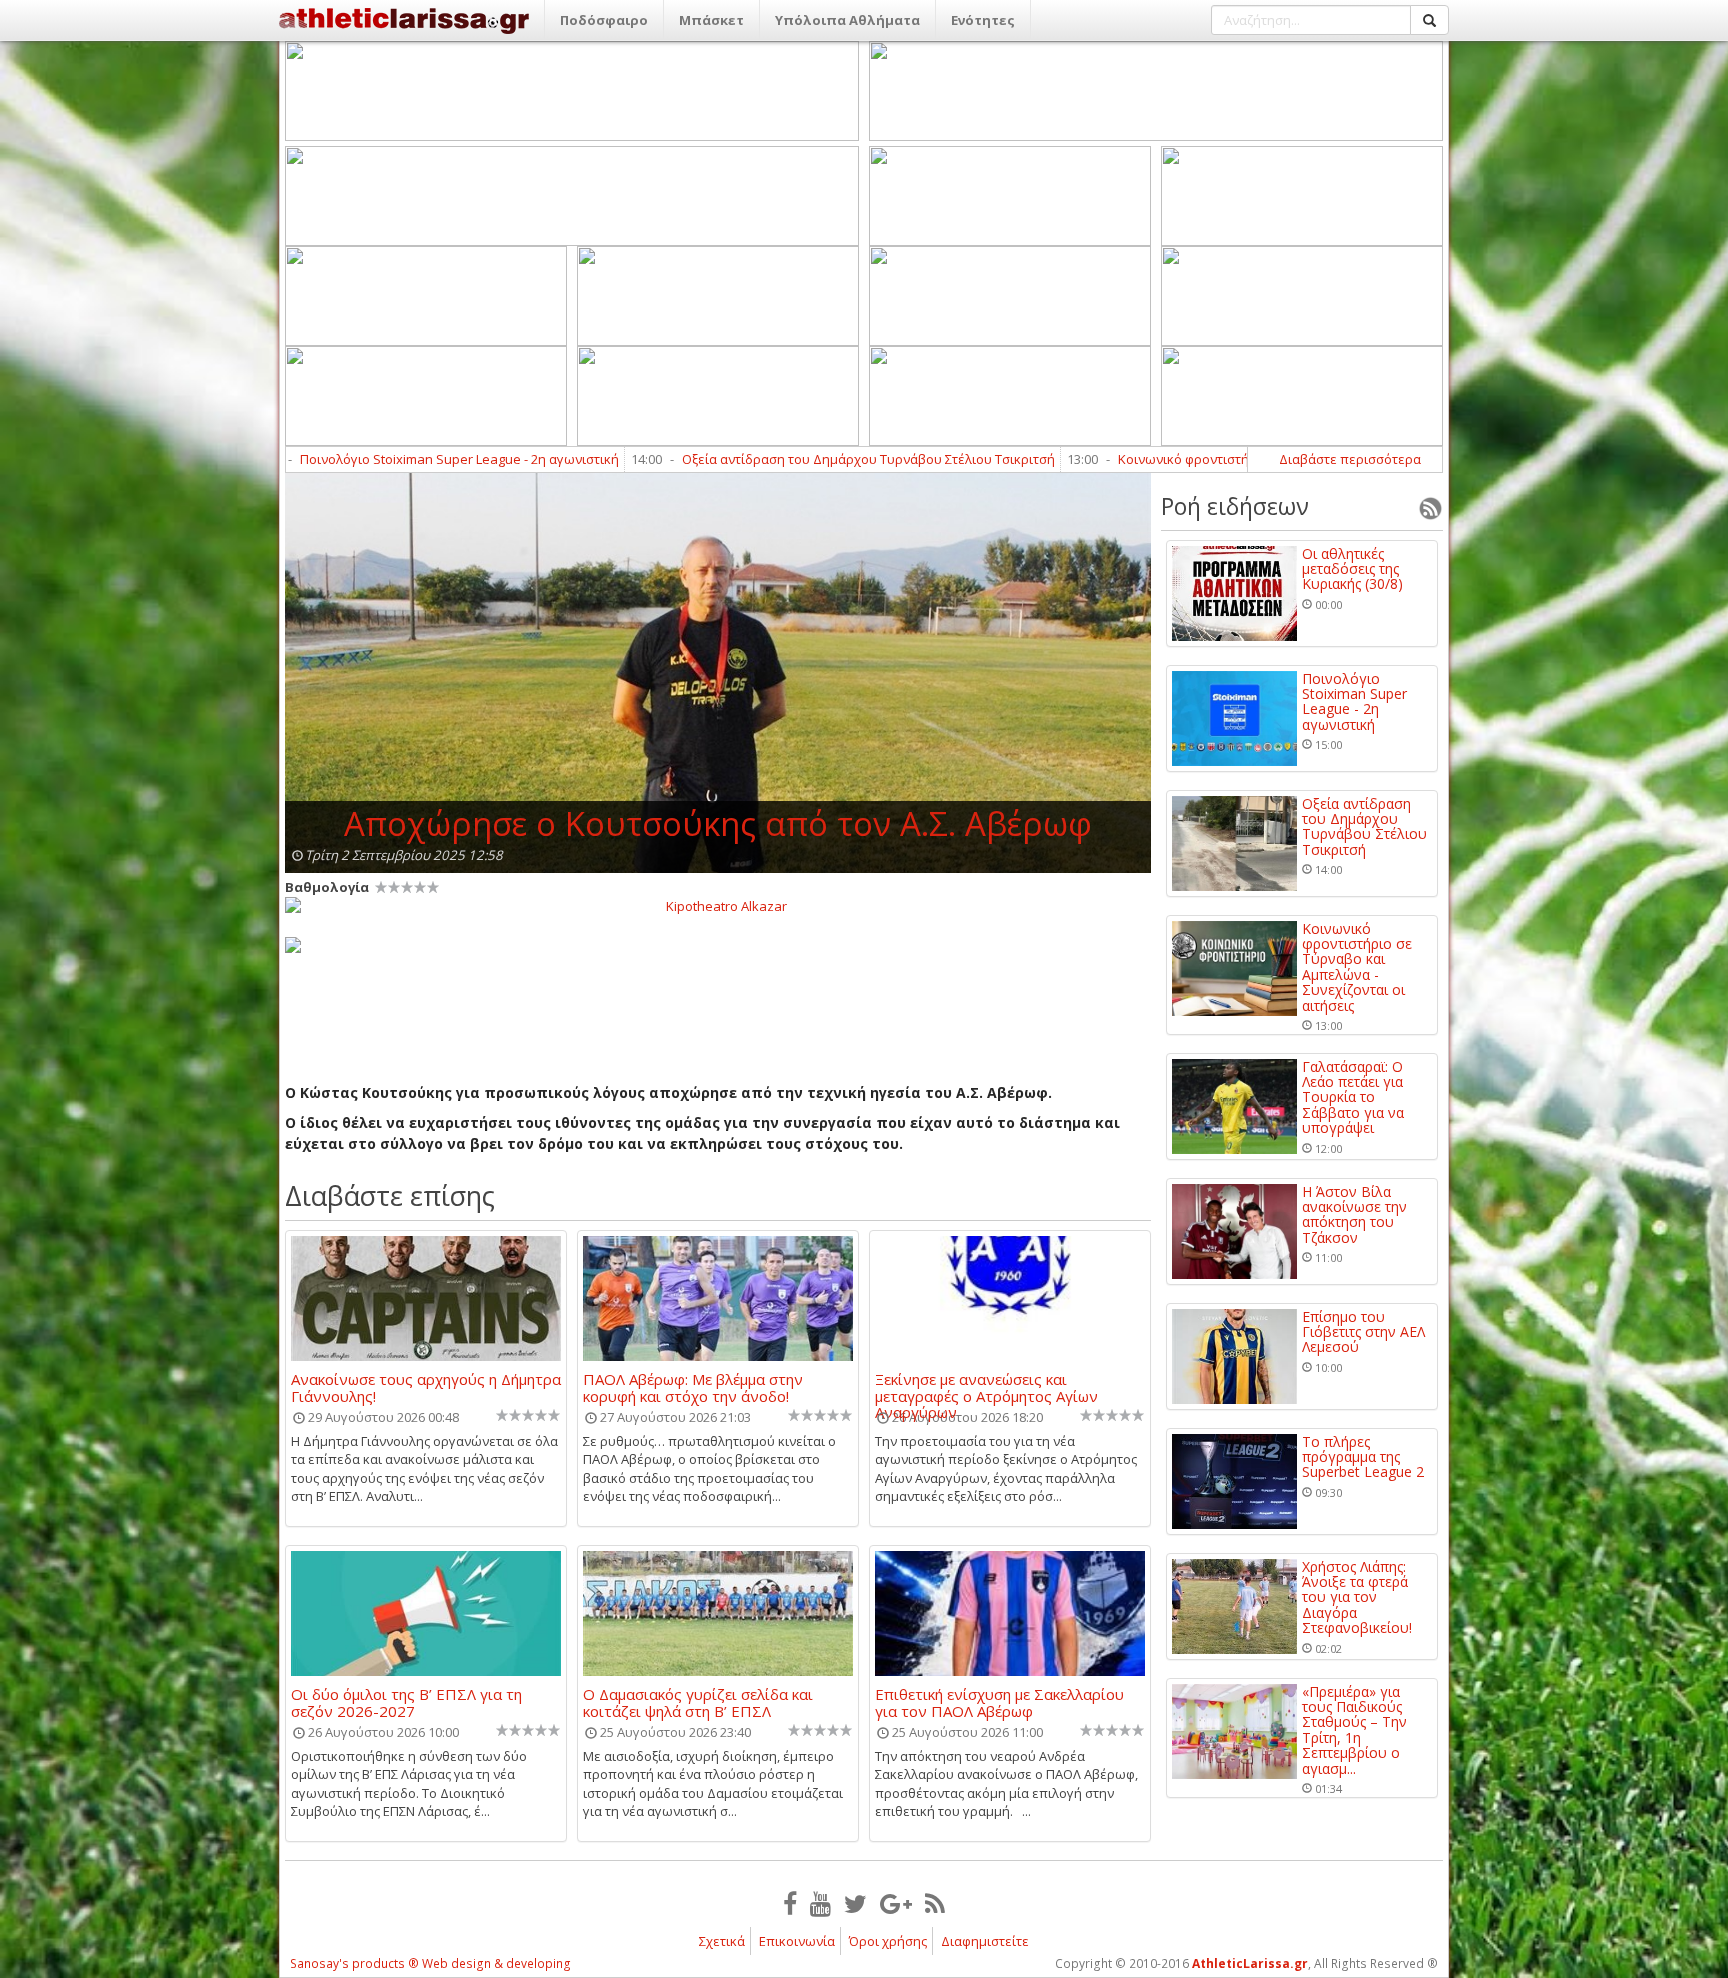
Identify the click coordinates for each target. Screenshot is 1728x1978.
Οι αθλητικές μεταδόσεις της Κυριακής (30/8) (1352, 569)
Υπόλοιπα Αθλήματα (847, 20)
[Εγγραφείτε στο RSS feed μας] (935, 1903)
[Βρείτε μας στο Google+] (896, 1903)
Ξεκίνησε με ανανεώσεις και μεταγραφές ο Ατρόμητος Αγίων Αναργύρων (986, 1387)
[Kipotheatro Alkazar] (718, 905)
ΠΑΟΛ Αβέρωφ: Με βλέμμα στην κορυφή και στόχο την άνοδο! (693, 1387)
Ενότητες (983, 20)
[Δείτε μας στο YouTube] (820, 1903)
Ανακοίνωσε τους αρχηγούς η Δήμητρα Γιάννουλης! (426, 1387)
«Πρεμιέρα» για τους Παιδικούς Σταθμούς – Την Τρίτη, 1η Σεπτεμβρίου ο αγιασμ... (1354, 1730)
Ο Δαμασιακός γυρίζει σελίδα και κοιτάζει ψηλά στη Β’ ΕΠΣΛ (698, 1702)
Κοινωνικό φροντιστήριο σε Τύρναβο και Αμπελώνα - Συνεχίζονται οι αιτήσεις (1241, 459)
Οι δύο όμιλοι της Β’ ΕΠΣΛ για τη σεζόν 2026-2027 (406, 1702)
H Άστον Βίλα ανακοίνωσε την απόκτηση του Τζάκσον (1354, 1215)
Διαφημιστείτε (985, 1941)
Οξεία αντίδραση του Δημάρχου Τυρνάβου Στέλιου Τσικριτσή (754, 459)
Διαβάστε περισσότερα (1350, 459)
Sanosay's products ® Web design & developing (430, 1963)
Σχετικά (722, 1941)
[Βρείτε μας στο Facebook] (790, 1903)
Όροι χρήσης (888, 1941)
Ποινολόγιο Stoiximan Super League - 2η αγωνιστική (345, 459)
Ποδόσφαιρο (604, 20)
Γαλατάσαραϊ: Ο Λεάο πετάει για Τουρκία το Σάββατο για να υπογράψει (1353, 1097)
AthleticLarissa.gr (1250, 1963)
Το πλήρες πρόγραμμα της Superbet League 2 (1363, 1457)
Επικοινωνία (797, 1941)
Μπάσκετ (711, 20)
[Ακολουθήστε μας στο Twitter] (855, 1903)
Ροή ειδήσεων (1235, 506)
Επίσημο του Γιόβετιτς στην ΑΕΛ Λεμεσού (1363, 1332)
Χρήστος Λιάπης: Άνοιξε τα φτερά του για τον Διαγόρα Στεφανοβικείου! (1357, 1597)
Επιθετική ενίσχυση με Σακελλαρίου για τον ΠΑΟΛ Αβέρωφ (999, 1702)
